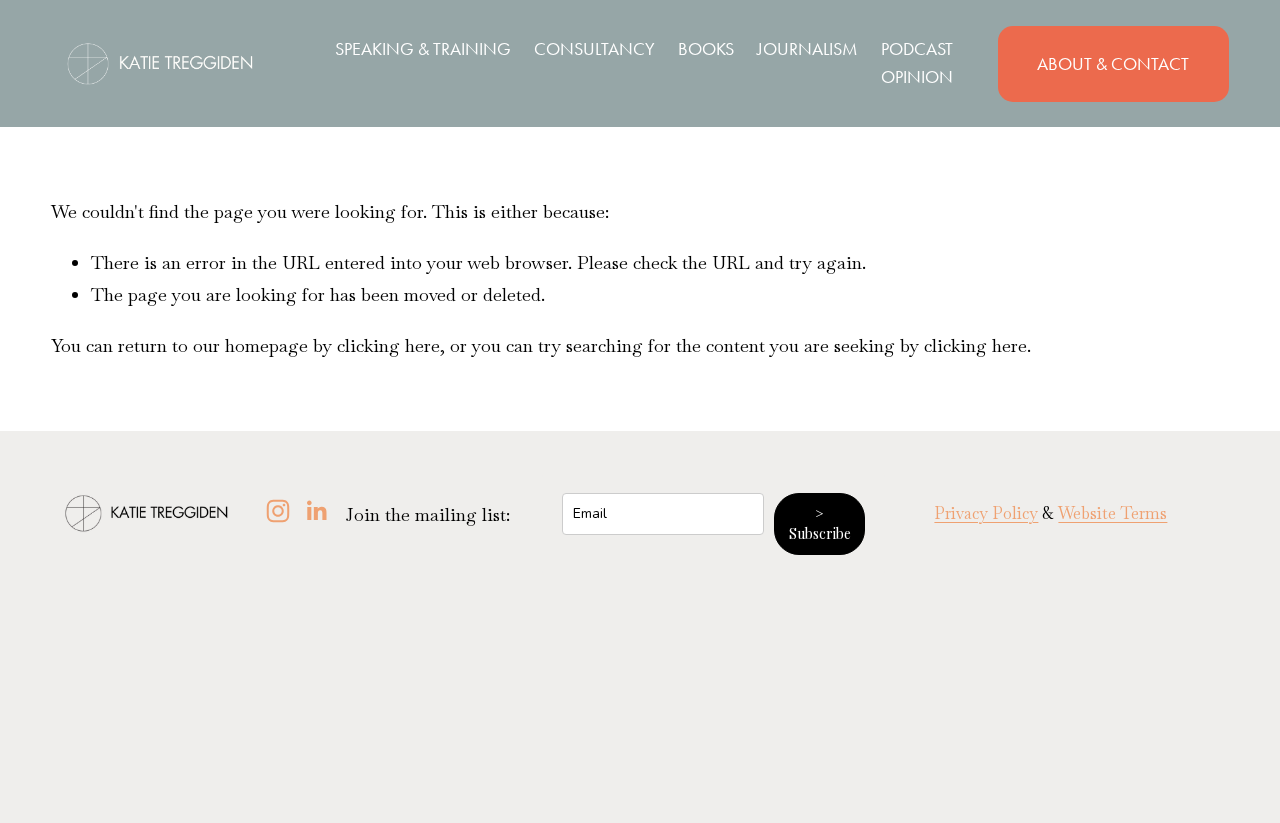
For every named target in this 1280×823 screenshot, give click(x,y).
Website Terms (1112, 513)
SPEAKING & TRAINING (423, 49)
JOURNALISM (807, 49)
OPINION (917, 77)
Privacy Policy (986, 513)
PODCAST (917, 49)
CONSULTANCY (594, 49)
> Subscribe (820, 523)
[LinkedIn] (316, 511)
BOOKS (706, 49)
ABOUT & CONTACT (1113, 64)
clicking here (388, 345)
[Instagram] (278, 511)
